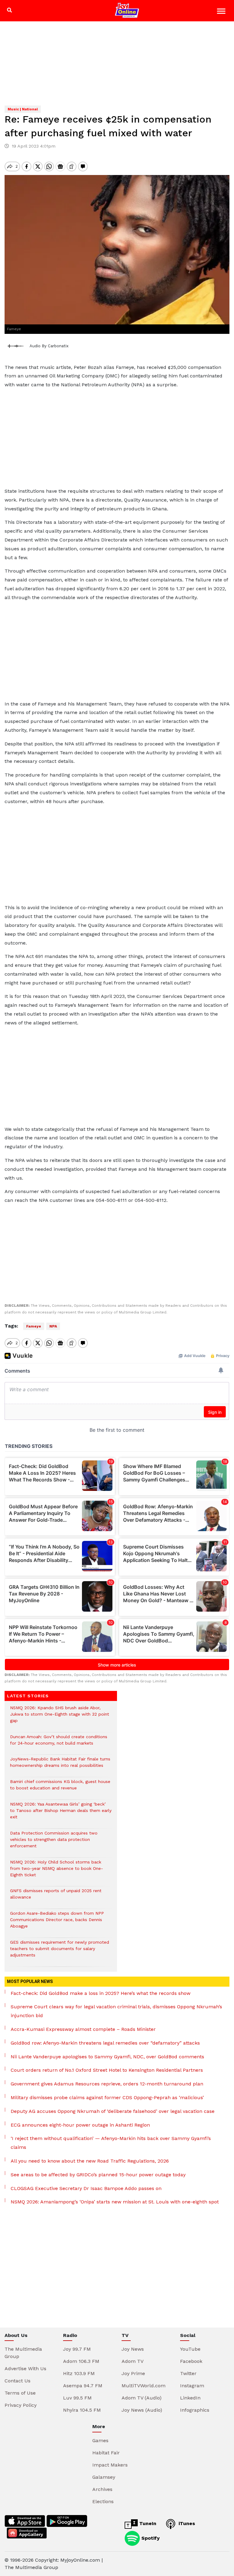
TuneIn (147, 2523)
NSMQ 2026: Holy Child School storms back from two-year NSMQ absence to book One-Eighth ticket (57, 1872)
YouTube (190, 2349)
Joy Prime (133, 2373)
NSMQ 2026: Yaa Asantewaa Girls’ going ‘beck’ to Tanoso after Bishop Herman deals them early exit (61, 1814)
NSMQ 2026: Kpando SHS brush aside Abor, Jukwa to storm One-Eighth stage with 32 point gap (60, 1717)
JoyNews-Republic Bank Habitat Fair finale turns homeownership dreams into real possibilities (60, 1765)
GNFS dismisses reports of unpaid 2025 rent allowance (56, 1897)
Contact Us (18, 2381)
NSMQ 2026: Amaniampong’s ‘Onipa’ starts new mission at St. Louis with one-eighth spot (115, 2202)
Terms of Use (20, 2393)
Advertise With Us (25, 2369)
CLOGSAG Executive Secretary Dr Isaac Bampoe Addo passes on (86, 2188)
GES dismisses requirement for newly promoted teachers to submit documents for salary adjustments (60, 1952)
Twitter (188, 2373)
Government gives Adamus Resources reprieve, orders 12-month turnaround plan (107, 2084)
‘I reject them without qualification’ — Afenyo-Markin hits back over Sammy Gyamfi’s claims (111, 2143)
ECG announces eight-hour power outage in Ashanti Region (80, 2125)
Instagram (192, 2386)
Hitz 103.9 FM (79, 2373)
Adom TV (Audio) (142, 2398)
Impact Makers (110, 2465)
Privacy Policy (21, 2405)
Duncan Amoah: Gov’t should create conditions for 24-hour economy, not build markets (59, 1743)
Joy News (133, 2349)
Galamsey (104, 2477)
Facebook (191, 2361)
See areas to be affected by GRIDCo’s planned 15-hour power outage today (98, 2175)
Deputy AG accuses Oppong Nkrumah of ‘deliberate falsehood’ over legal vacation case (113, 2111)
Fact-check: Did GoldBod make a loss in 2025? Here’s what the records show (101, 1993)
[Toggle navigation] (222, 12)
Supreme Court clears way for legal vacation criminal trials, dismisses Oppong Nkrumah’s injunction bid (116, 2011)
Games (100, 2440)
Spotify (150, 2538)
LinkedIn (190, 2398)
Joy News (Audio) (142, 2410)
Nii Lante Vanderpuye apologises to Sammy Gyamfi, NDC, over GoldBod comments (107, 2057)
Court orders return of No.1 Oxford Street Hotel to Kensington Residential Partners (107, 2070)
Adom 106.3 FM (81, 2361)
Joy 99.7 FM (77, 2349)
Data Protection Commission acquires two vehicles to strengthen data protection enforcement (54, 1843)
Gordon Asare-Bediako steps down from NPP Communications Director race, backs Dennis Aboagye (57, 1923)
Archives (102, 2489)
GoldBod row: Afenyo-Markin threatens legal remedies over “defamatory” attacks (105, 2043)
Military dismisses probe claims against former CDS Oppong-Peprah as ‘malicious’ (107, 2097)
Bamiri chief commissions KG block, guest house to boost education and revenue (60, 1788)
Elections (103, 2501)
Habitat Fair (106, 2453)
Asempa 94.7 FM (83, 2386)
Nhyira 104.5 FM (82, 2410)
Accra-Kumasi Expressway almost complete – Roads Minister (83, 2029)
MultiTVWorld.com (144, 2386)
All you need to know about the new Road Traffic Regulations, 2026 (90, 2161)
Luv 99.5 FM (77, 2398)
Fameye (34, 1326)
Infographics (195, 2410)
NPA (53, 1326)
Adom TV (133, 2361)
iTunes (186, 2523)
